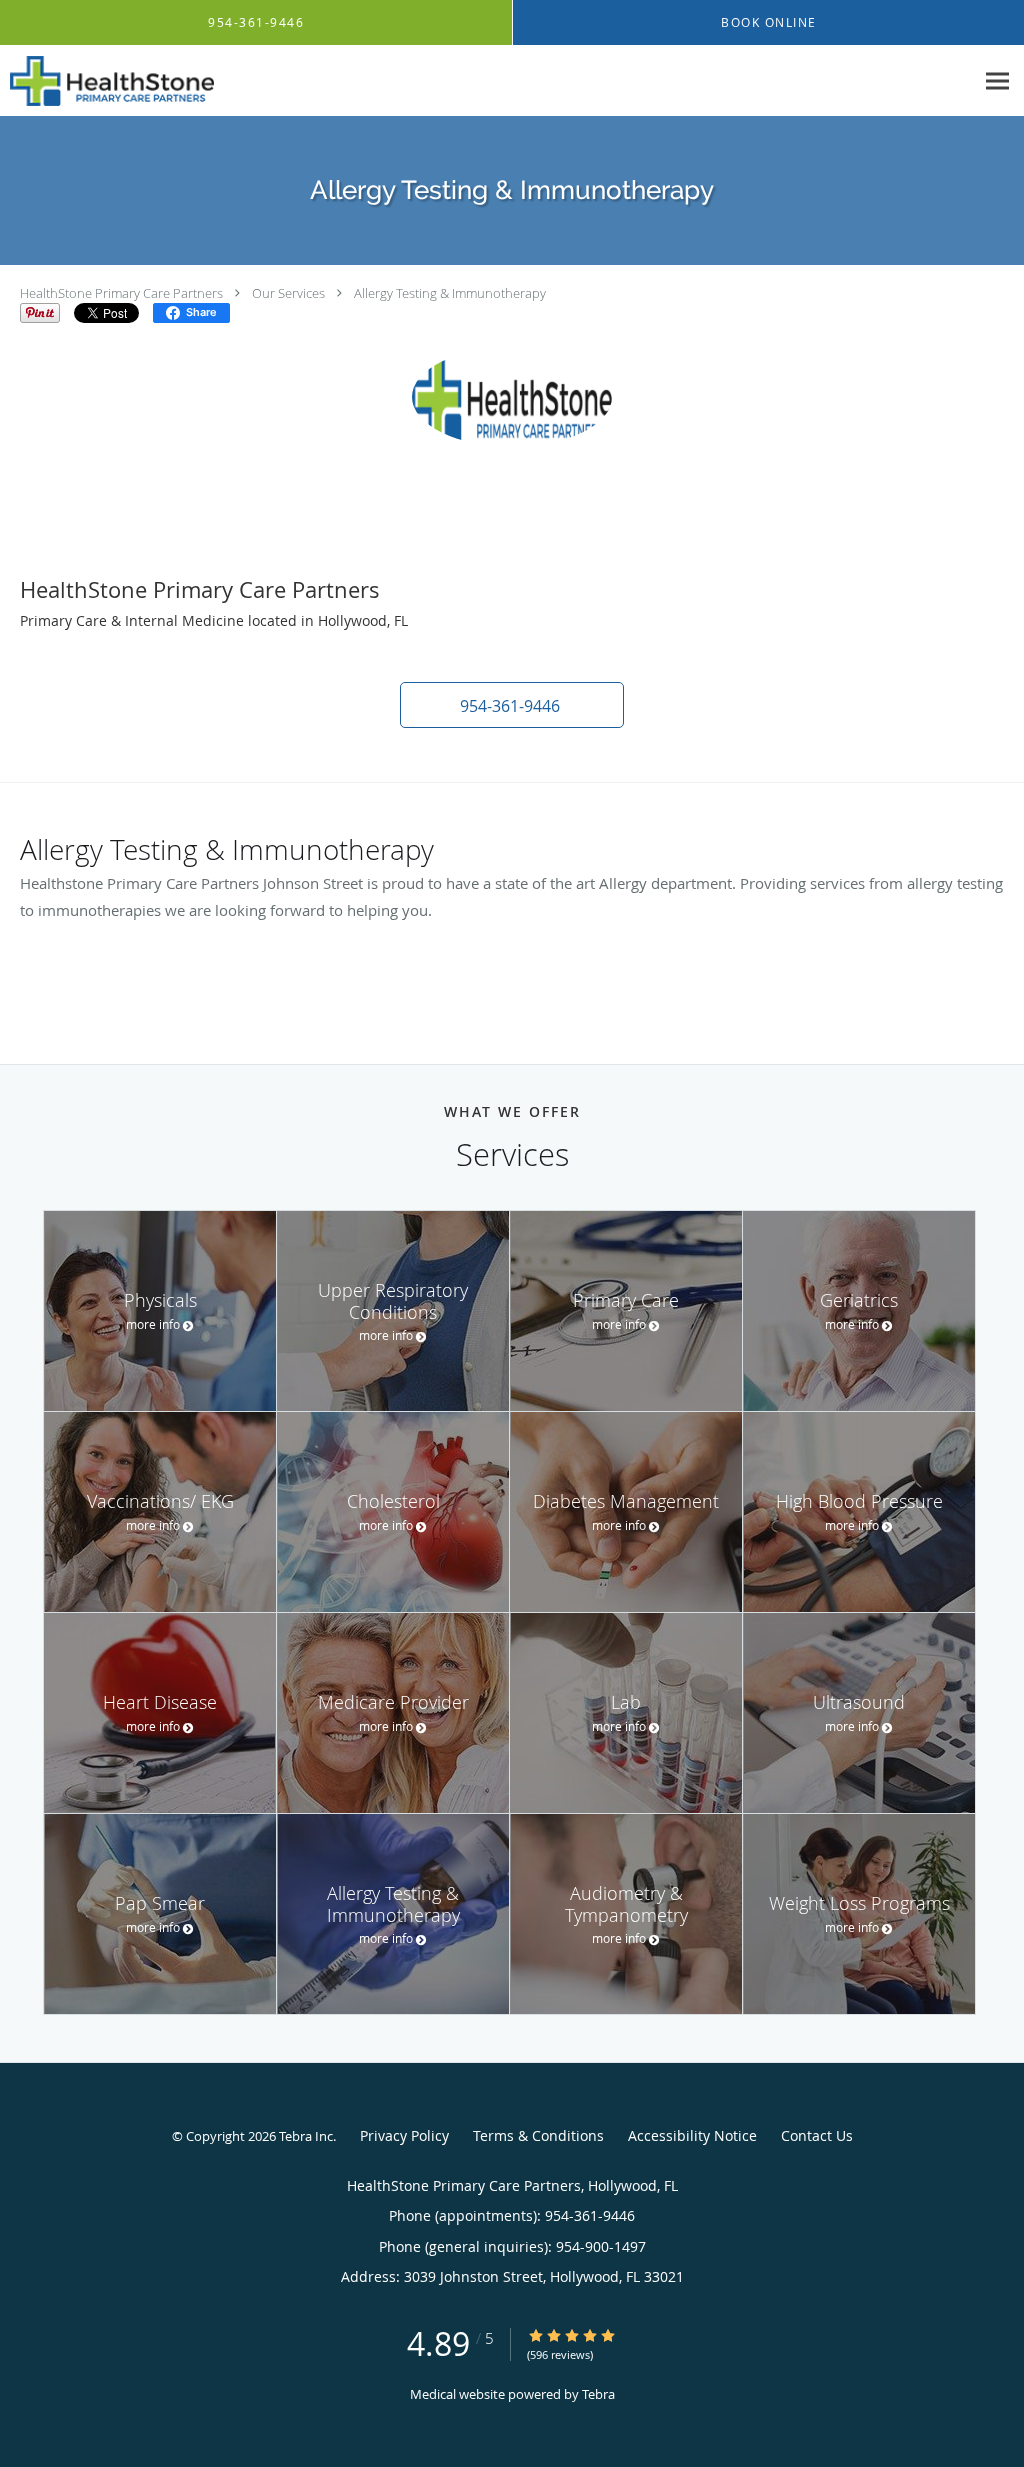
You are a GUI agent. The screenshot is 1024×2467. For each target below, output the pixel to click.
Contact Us (817, 2135)
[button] (512, 705)
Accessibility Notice (692, 2135)
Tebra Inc (306, 2136)
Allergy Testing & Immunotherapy (450, 293)
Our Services (288, 293)
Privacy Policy (404, 2135)
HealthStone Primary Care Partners (121, 293)
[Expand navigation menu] (997, 81)
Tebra (598, 2394)
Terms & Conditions (538, 2135)
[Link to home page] (107, 81)
